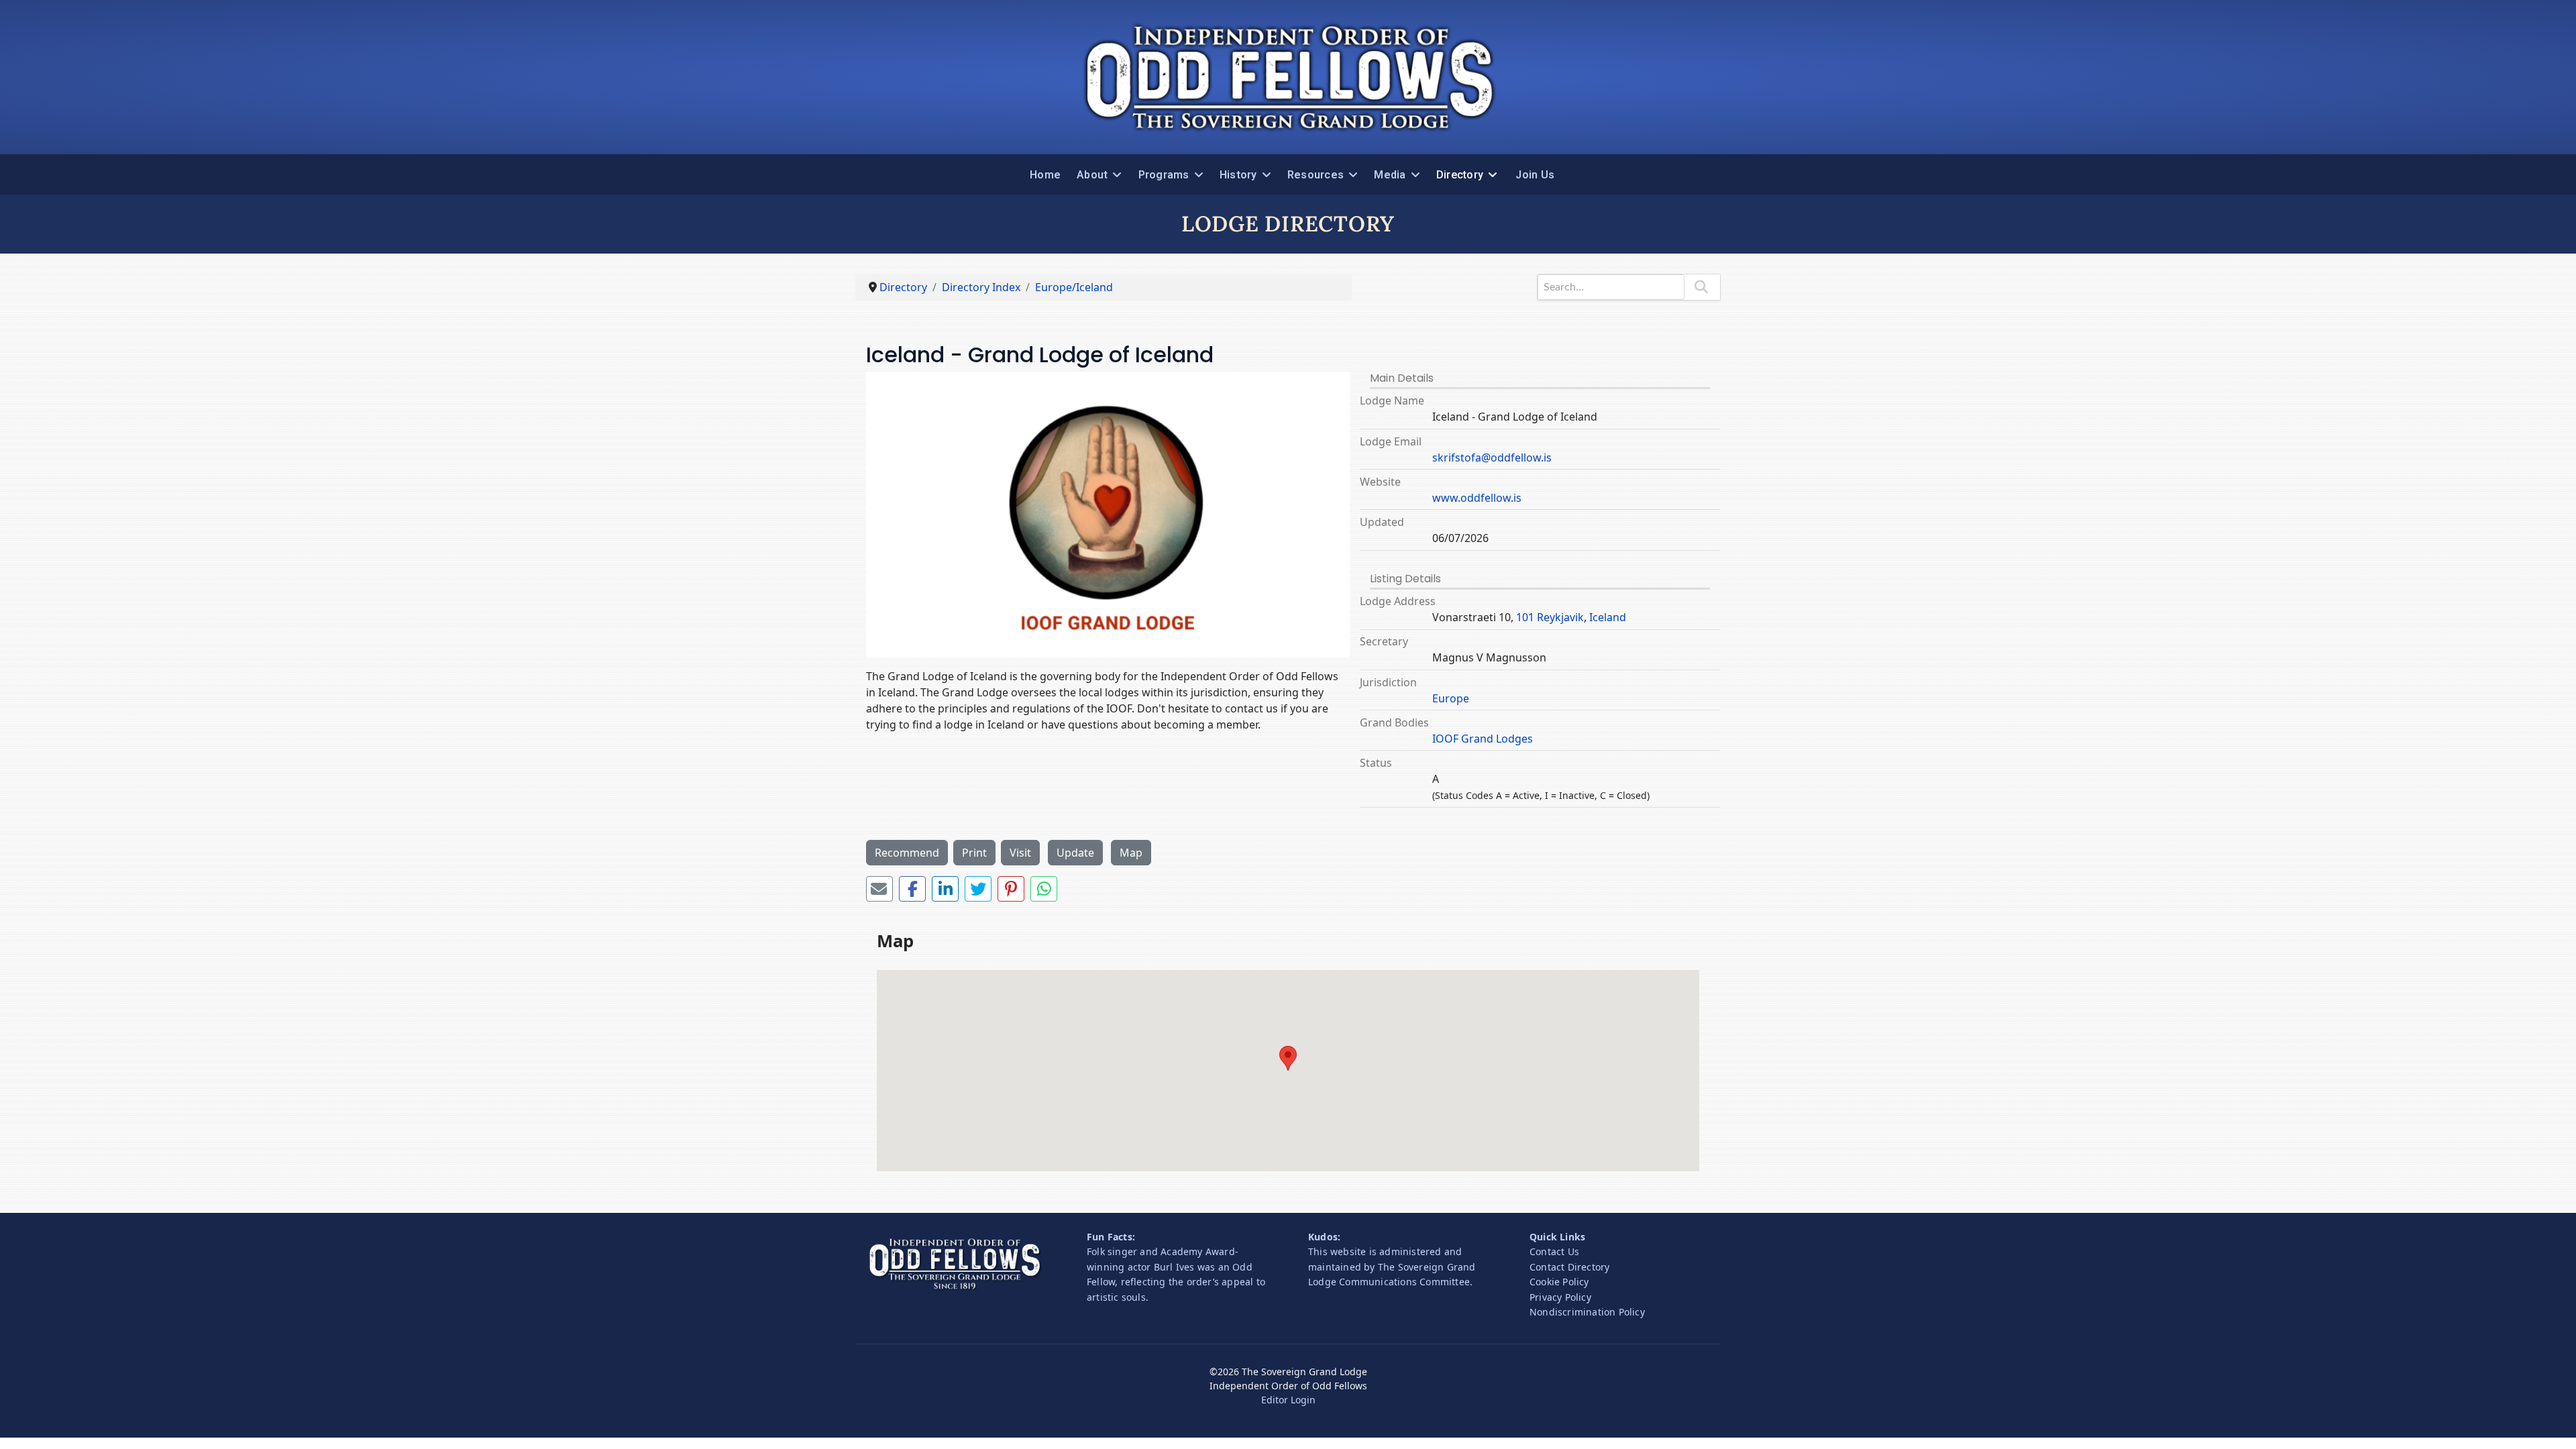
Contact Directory (1569, 1267)
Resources (1316, 175)
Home (1045, 175)
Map (1131, 853)
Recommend (907, 853)
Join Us (1535, 175)
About (1092, 175)
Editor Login (1288, 1400)
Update (1075, 853)
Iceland (1608, 617)
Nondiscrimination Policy (1587, 1312)
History (1238, 175)
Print (974, 853)
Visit (1020, 853)
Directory (1460, 175)
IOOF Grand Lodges (1483, 739)
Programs (1164, 175)
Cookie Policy (1559, 1282)
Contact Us (1554, 1251)
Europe (1451, 698)
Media (1390, 175)
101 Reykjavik (1550, 617)
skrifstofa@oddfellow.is (1492, 458)
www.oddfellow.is (1477, 498)
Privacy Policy (1560, 1297)
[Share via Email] (879, 889)
